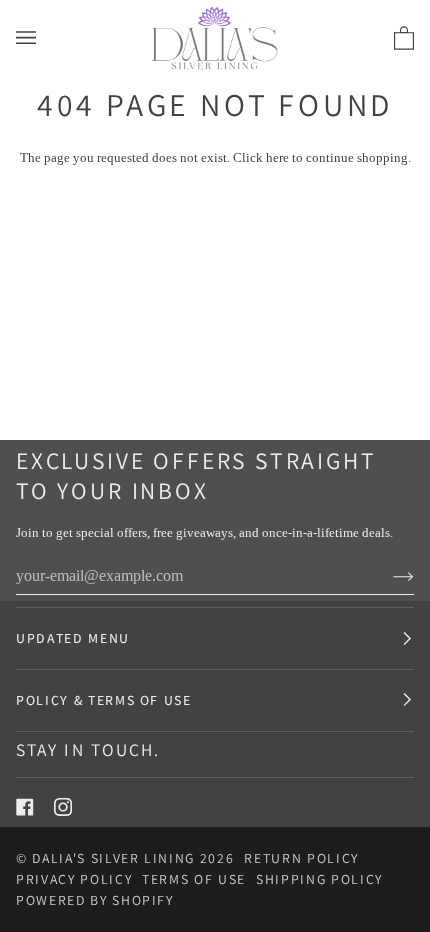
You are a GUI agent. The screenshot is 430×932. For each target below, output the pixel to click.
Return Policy (301, 858)
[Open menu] (46, 38)
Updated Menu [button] (73, 638)
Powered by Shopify (95, 900)
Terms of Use (194, 879)
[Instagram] (63, 807)
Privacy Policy (74, 879)
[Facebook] (25, 807)
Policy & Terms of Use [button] (104, 700)
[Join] (387, 576)
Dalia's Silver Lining (113, 858)
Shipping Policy (319, 879)
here (277, 157)
